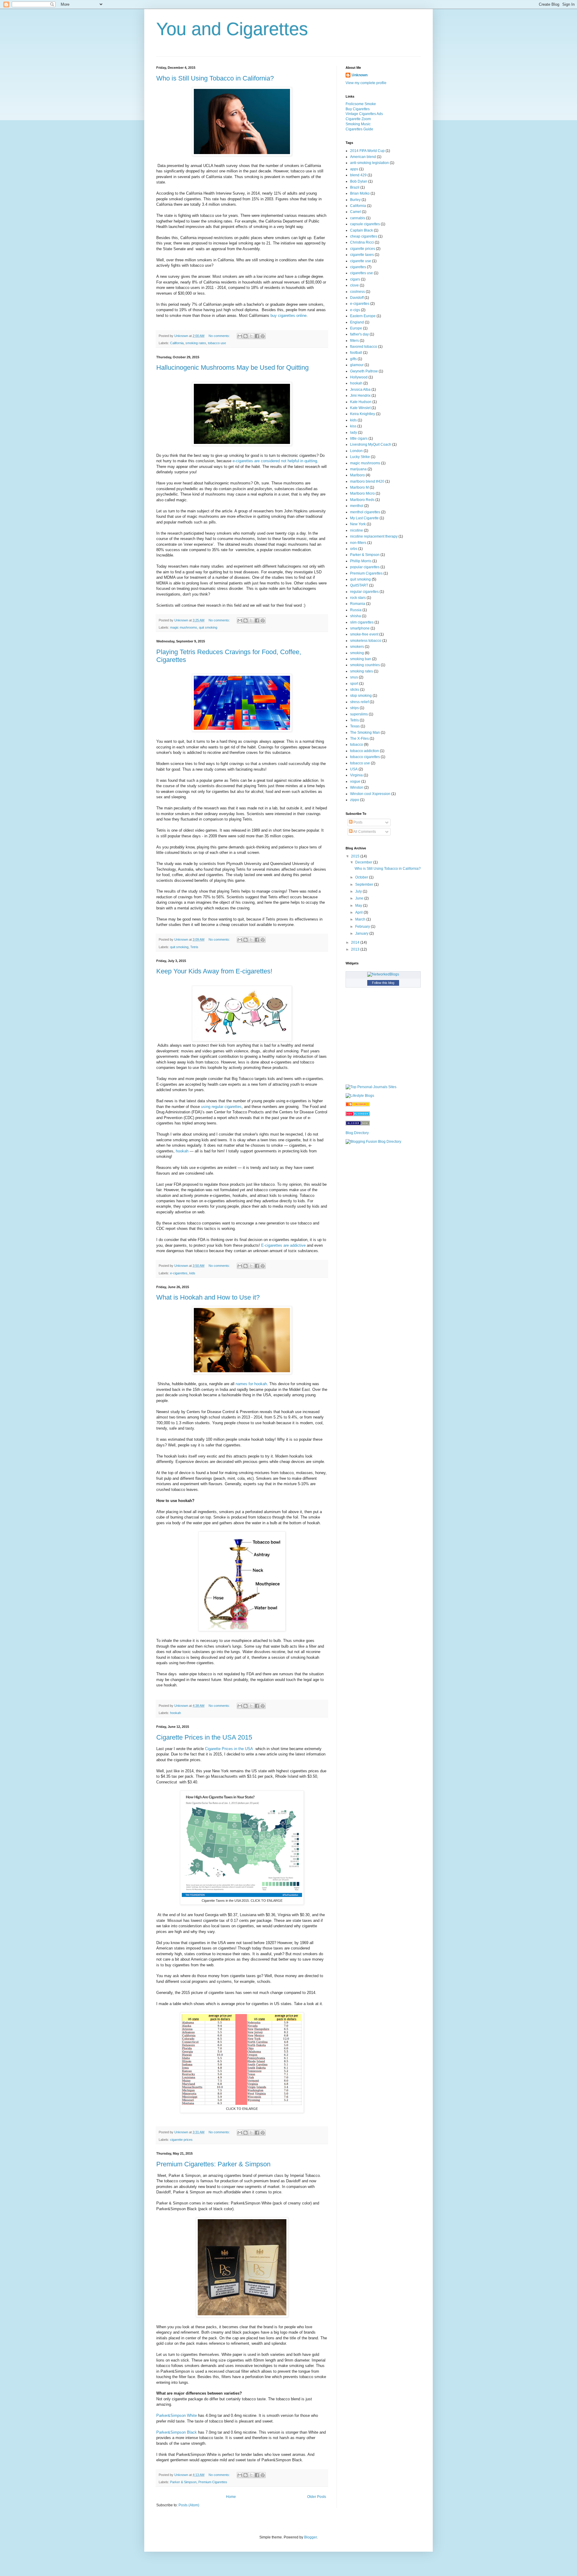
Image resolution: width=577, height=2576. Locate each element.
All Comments (364, 832)
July (359, 891)
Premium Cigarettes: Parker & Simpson (213, 2164)
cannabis (358, 218)
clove (354, 285)
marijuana (358, 469)
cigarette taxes (362, 255)
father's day (359, 334)
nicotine (357, 530)
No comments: (220, 336)
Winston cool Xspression (370, 794)
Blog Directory (357, 1133)
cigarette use (361, 261)
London (356, 451)
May (359, 906)
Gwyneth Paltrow (364, 371)
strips (354, 708)
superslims (359, 714)
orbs (354, 549)
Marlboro (357, 475)
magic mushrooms (184, 627)
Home (231, 2497)
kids (192, 1273)
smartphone (360, 628)
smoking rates (196, 343)
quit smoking (208, 627)
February (363, 927)
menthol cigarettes (365, 512)
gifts (353, 359)
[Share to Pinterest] (263, 336)
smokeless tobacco (366, 641)
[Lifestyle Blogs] (360, 1096)
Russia (356, 610)
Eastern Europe (363, 316)
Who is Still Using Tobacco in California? (215, 78)
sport (354, 684)
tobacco (357, 745)
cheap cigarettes (364, 236)
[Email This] (240, 336)
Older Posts (317, 2497)
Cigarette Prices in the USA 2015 (204, 1737)
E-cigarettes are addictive (283, 1245)
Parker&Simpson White (177, 2415)
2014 (356, 942)
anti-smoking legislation (369, 163)
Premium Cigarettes (213, 2482)
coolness (357, 292)
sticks (355, 690)
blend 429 (358, 175)
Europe (356, 328)
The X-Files (359, 739)
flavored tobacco (364, 347)
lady (354, 432)
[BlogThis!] (246, 336)
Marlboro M (359, 487)
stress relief (359, 702)
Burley (355, 200)
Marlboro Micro (362, 493)
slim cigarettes (362, 622)
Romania (358, 604)
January (362, 933)
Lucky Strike (360, 457)
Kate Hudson (361, 402)
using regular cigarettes (221, 1107)
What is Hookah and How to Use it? (208, 1297)
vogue (355, 781)
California (177, 343)
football (356, 353)
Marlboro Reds (362, 500)
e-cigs (355, 310)
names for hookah (251, 1384)
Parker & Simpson (183, 2482)
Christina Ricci (362, 242)
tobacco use (217, 343)
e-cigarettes (179, 1273)
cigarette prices (181, 2140)
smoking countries (365, 665)
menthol (357, 506)
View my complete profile (366, 83)
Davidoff (357, 298)
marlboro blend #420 (367, 481)
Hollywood (359, 377)
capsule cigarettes (365, 224)
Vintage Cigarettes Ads (364, 114)
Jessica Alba (360, 390)
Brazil (355, 187)
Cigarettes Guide (359, 129)
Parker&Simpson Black (177, 2432)
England (357, 322)
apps (354, 169)
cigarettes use (362, 273)
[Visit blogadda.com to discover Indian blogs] (358, 1115)
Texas (355, 726)
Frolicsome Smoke (361, 104)
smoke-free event (364, 634)
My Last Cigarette (364, 518)
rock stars (358, 598)
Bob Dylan (359, 181)
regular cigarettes (364, 592)
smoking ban (361, 659)
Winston (357, 787)
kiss (353, 426)
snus (354, 677)
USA (354, 769)
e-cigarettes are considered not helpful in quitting (275, 461)
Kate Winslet (360, 408)
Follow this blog (383, 983)
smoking (357, 653)
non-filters (358, 543)
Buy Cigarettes (358, 109)
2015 (356, 856)
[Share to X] (251, 336)
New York (358, 524)
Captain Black (362, 230)
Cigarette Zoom (358, 119)
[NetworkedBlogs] (383, 974)
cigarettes (358, 267)
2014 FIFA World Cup (367, 151)
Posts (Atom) (189, 2505)
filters (354, 341)
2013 (356, 949)
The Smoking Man (365, 733)
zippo (355, 800)
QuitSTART (359, 585)
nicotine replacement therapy (374, 536)
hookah (182, 1151)
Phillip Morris (361, 561)
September (365, 884)
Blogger (310, 2537)
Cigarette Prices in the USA (229, 1749)
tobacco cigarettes (365, 757)
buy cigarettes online (288, 316)
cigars (355, 279)
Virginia (356, 775)
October (362, 877)
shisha (356, 616)
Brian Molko (360, 193)
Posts (357, 822)
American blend (363, 157)
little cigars (359, 438)
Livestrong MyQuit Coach (371, 445)
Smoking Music (358, 124)
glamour (357, 365)
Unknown (360, 75)
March (361, 919)
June (360, 898)
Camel (356, 212)
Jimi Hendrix (360, 396)
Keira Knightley (363, 414)
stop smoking (361, 696)
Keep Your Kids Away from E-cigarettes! (214, 971)
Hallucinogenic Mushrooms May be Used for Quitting (232, 367)
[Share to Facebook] (257, 336)
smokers (357, 647)
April (359, 912)
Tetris (194, 947)
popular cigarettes (365, 567)
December (364, 862)
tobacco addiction (365, 751)
